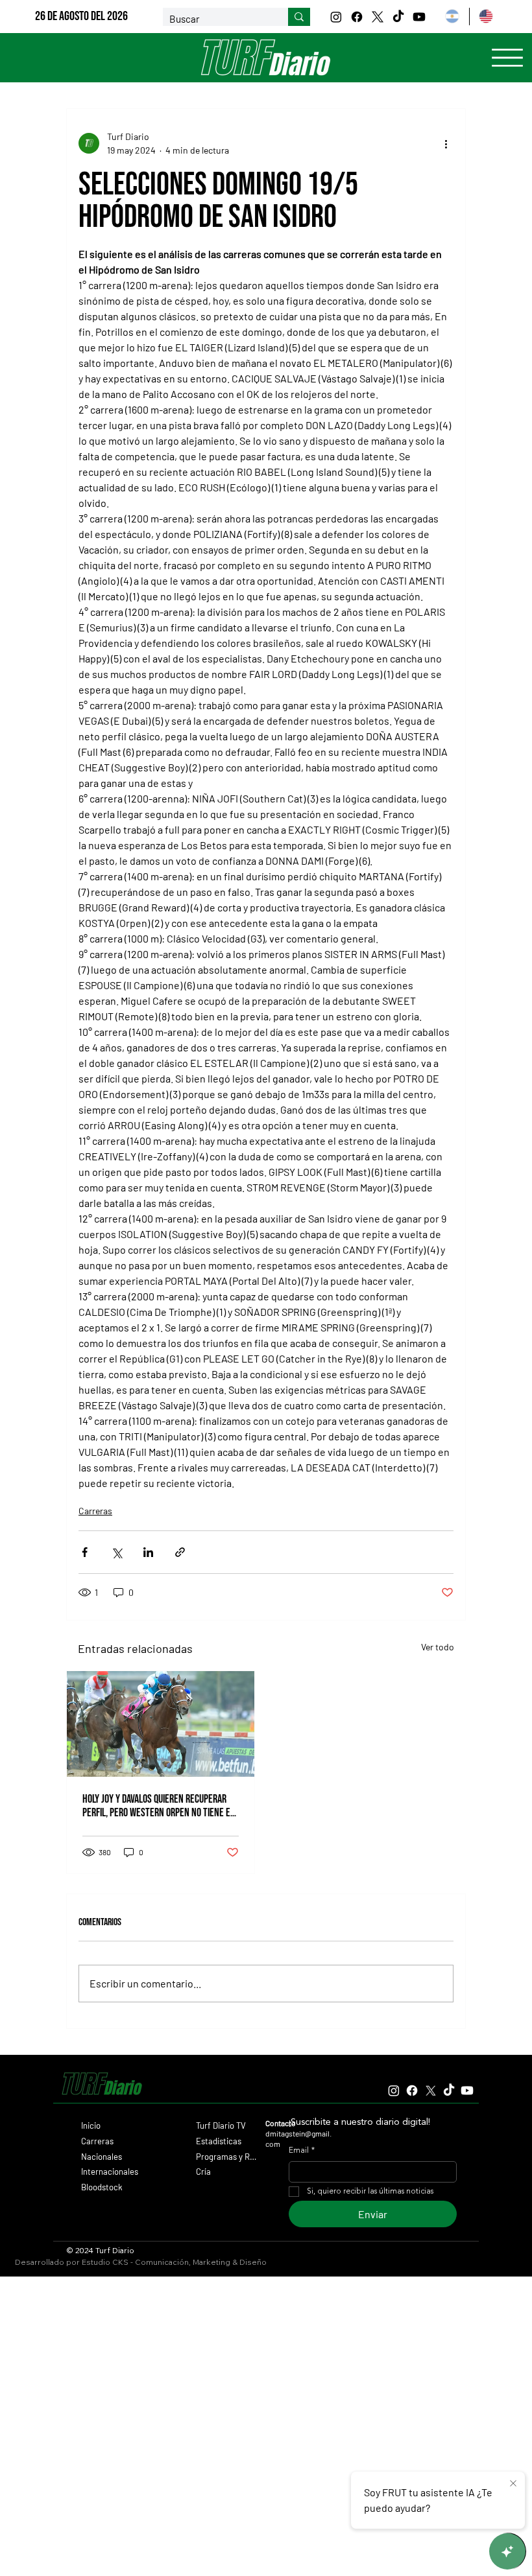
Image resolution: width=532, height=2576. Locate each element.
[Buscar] (299, 17)
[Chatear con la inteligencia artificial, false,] (507, 2551)
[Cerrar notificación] (513, 2484)
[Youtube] (419, 17)
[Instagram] (336, 17)
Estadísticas (219, 2141)
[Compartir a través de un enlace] (180, 1552)
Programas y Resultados (227, 2157)
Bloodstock (102, 2187)
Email (302, 2151)
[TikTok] (398, 17)
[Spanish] (452, 17)
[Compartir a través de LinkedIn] (148, 1552)
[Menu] (507, 58)
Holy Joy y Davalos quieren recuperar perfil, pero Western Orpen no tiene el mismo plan (158, 1806)
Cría (203, 2172)
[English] (486, 17)
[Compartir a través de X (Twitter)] (116, 1552)
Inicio (91, 2125)
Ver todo (438, 1647)
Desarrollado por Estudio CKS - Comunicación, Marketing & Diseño (141, 2262)
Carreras (95, 1511)
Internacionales (110, 2172)
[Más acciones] (446, 143)
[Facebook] (357, 17)
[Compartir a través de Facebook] (85, 1552)
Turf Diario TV (221, 2125)
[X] (378, 17)
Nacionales (102, 2157)
